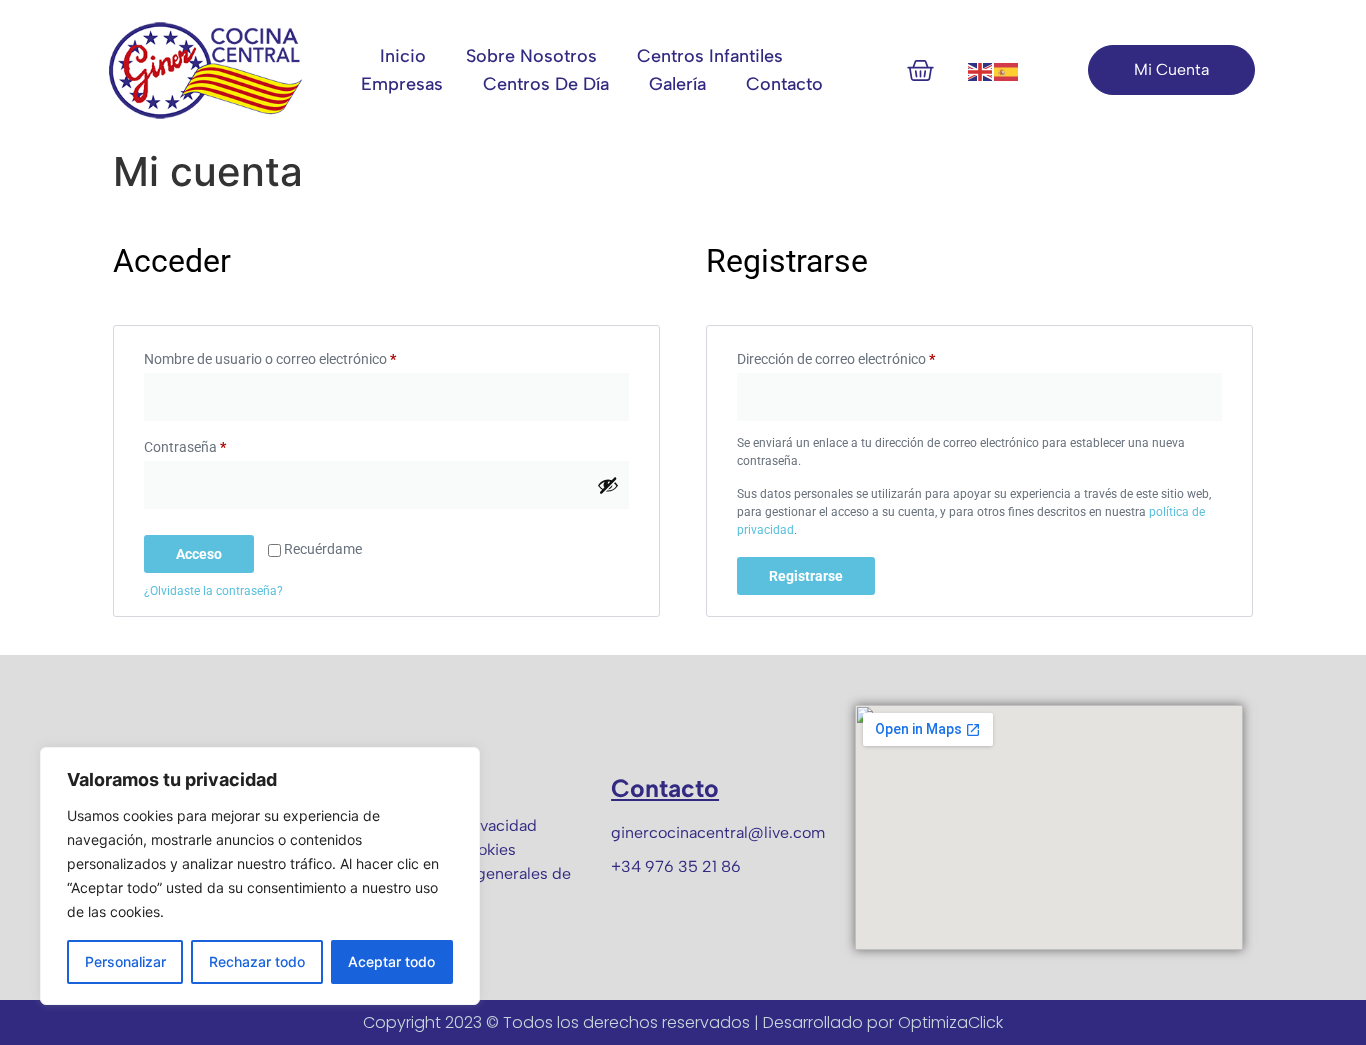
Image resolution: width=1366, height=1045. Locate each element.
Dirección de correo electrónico (870, 356)
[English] (981, 70)
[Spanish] (1007, 70)
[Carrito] (920, 70)
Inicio (403, 56)
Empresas (402, 84)
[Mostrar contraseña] (608, 485)
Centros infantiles (710, 56)
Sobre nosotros (531, 56)
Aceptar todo (391, 961)
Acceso (199, 554)
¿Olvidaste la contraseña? (213, 591)
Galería (677, 84)
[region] (260, 876)
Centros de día (546, 84)
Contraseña (219, 444)
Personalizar (125, 961)
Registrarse (806, 576)
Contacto (784, 84)
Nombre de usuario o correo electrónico (304, 356)
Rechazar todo (257, 961)
